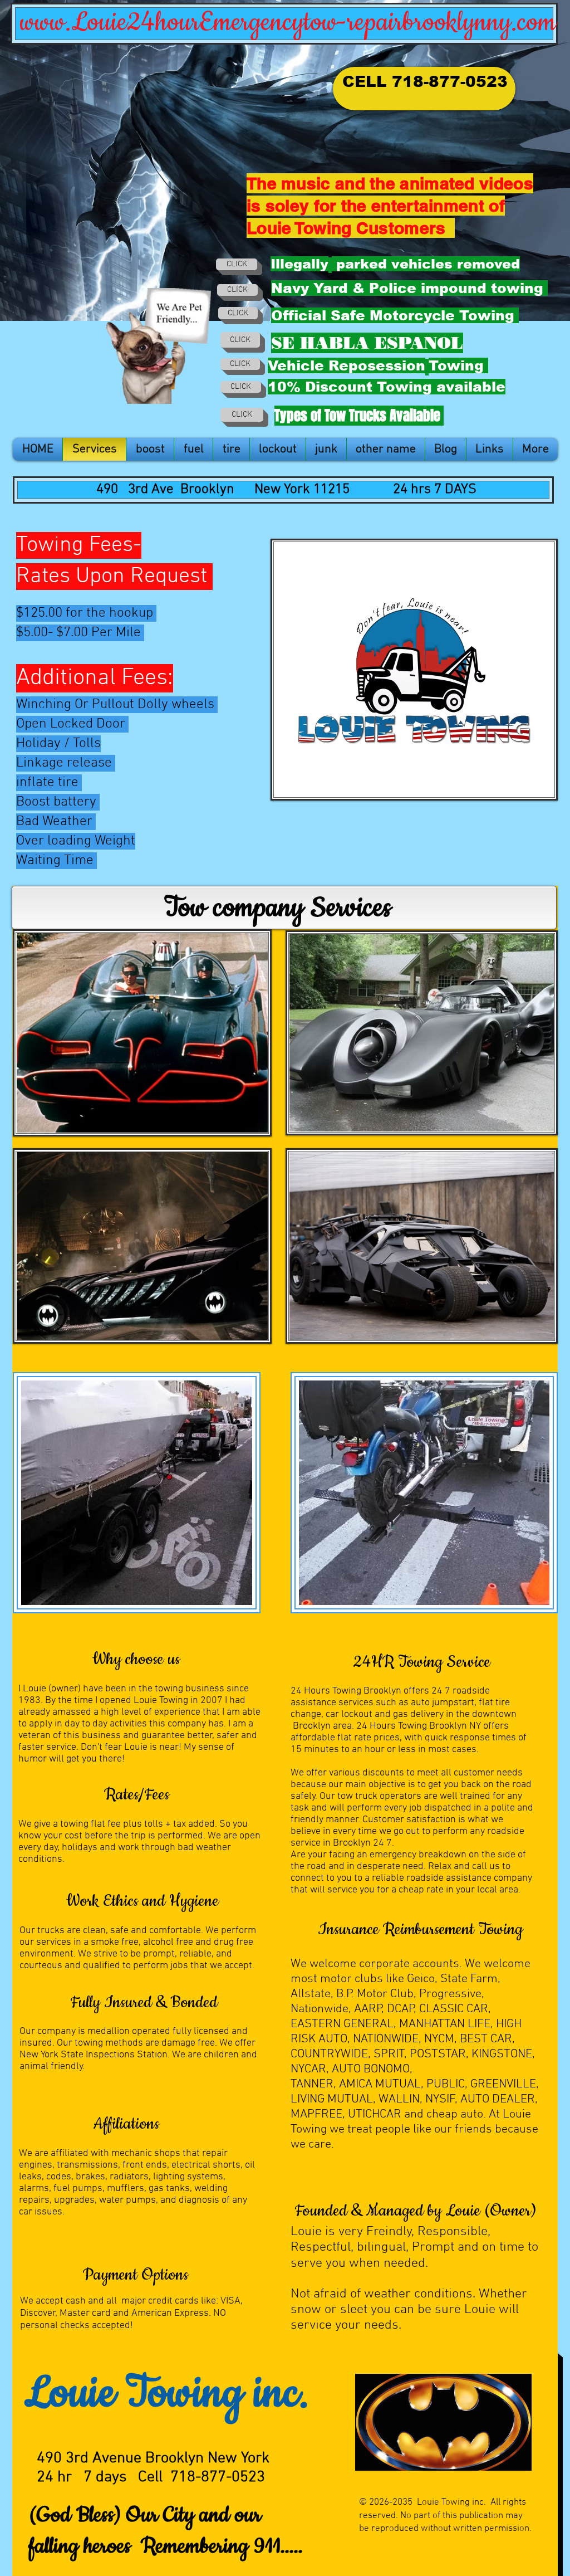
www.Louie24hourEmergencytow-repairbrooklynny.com (288, 23)
